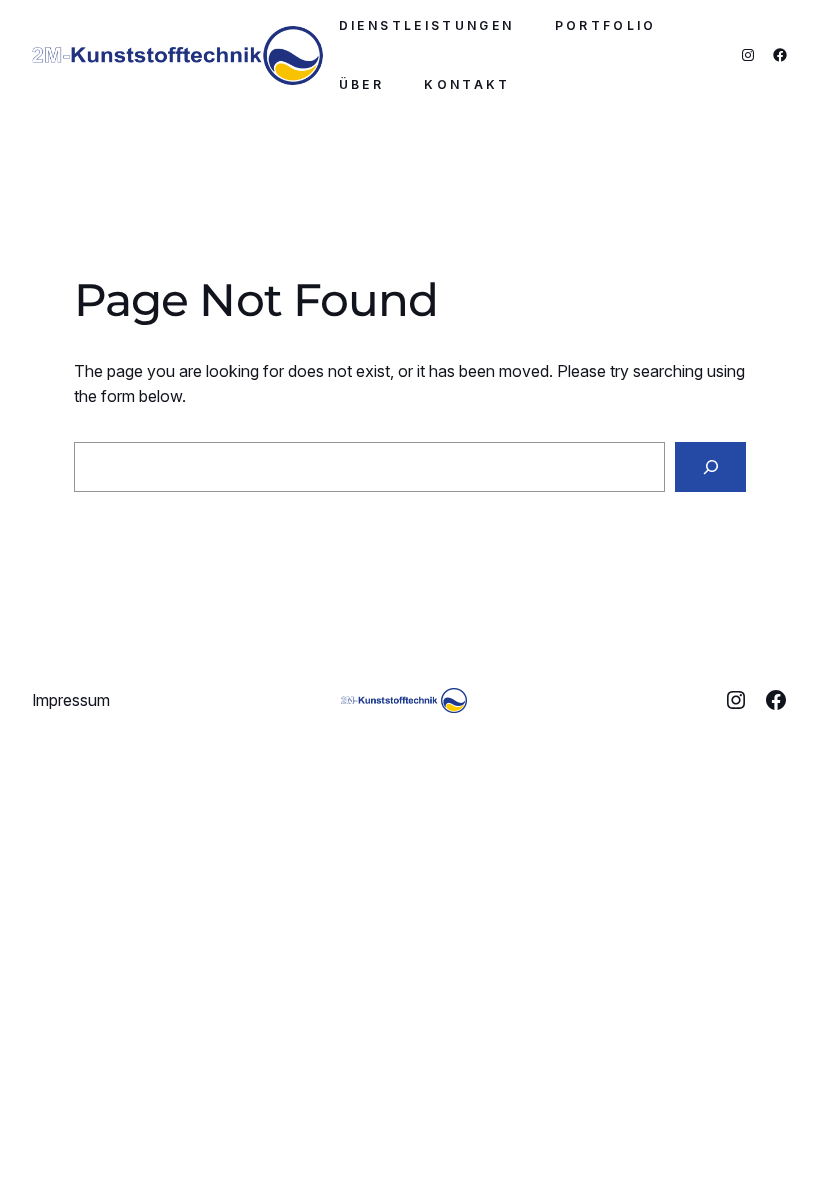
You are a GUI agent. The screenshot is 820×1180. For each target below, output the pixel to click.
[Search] (710, 466)
